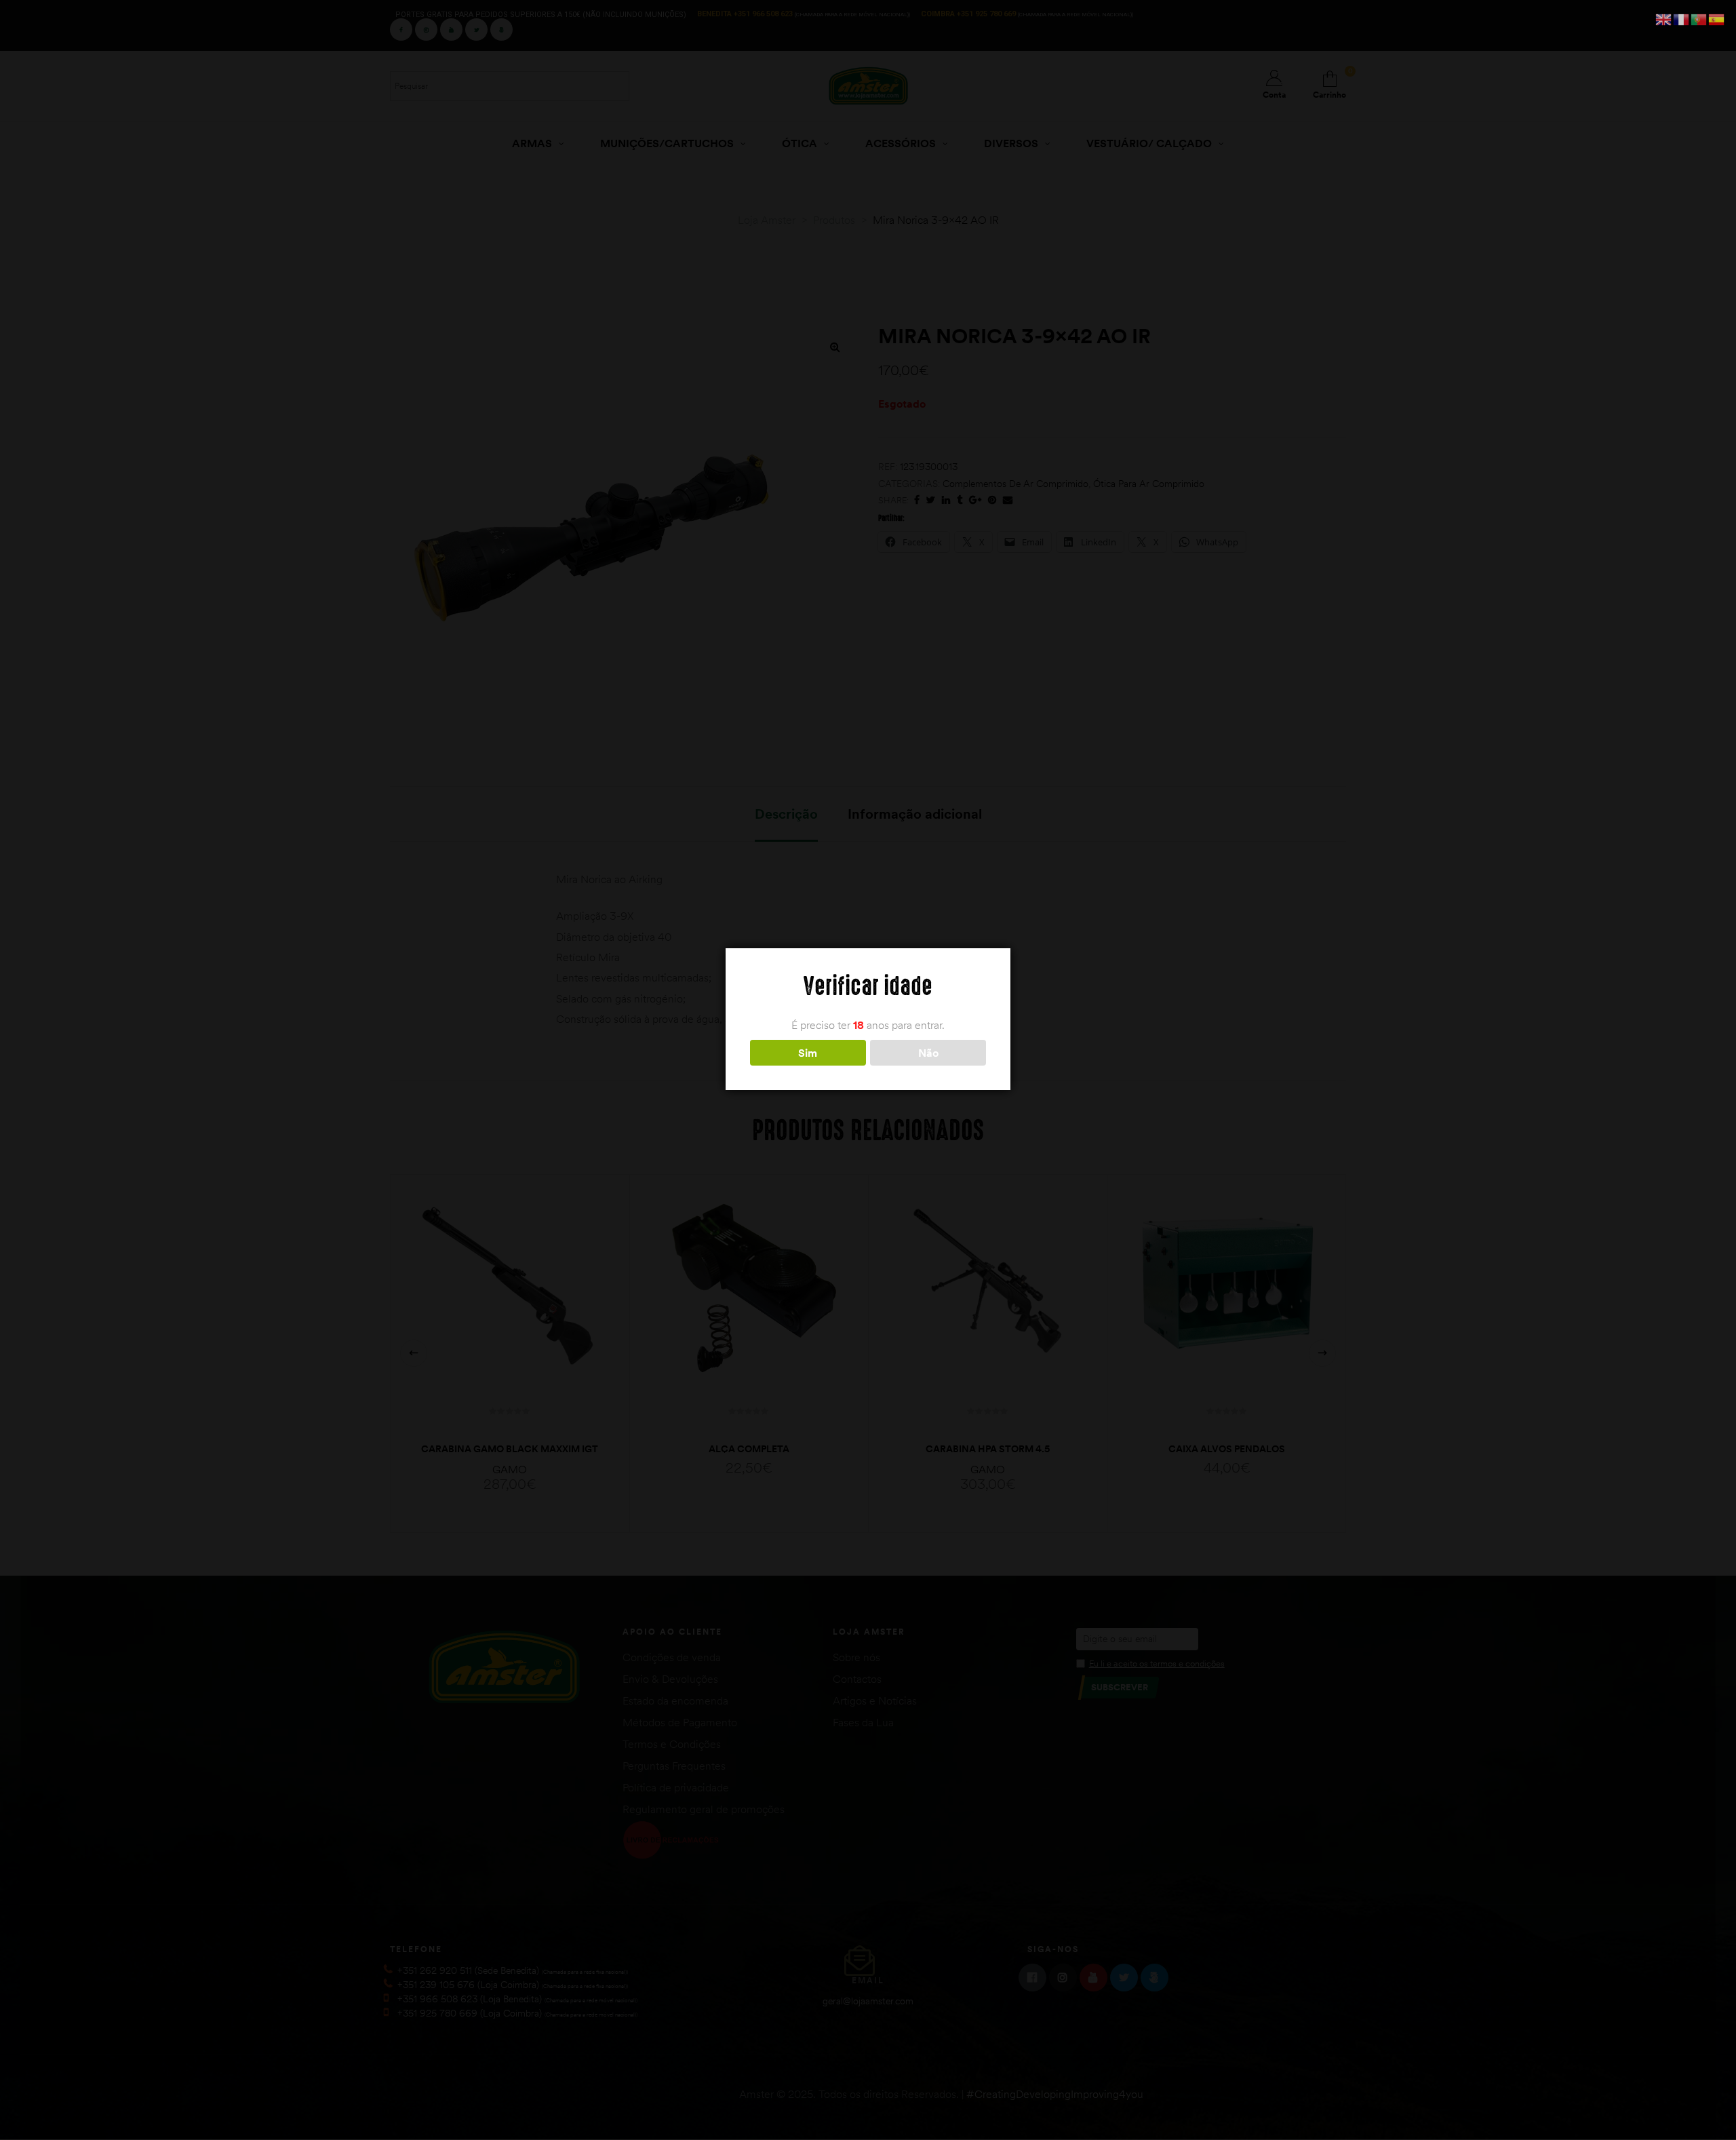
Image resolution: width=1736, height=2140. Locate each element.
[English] (1664, 18)
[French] (1682, 18)
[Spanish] (1717, 18)
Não (928, 1053)
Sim (808, 1053)
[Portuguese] (1699, 18)
